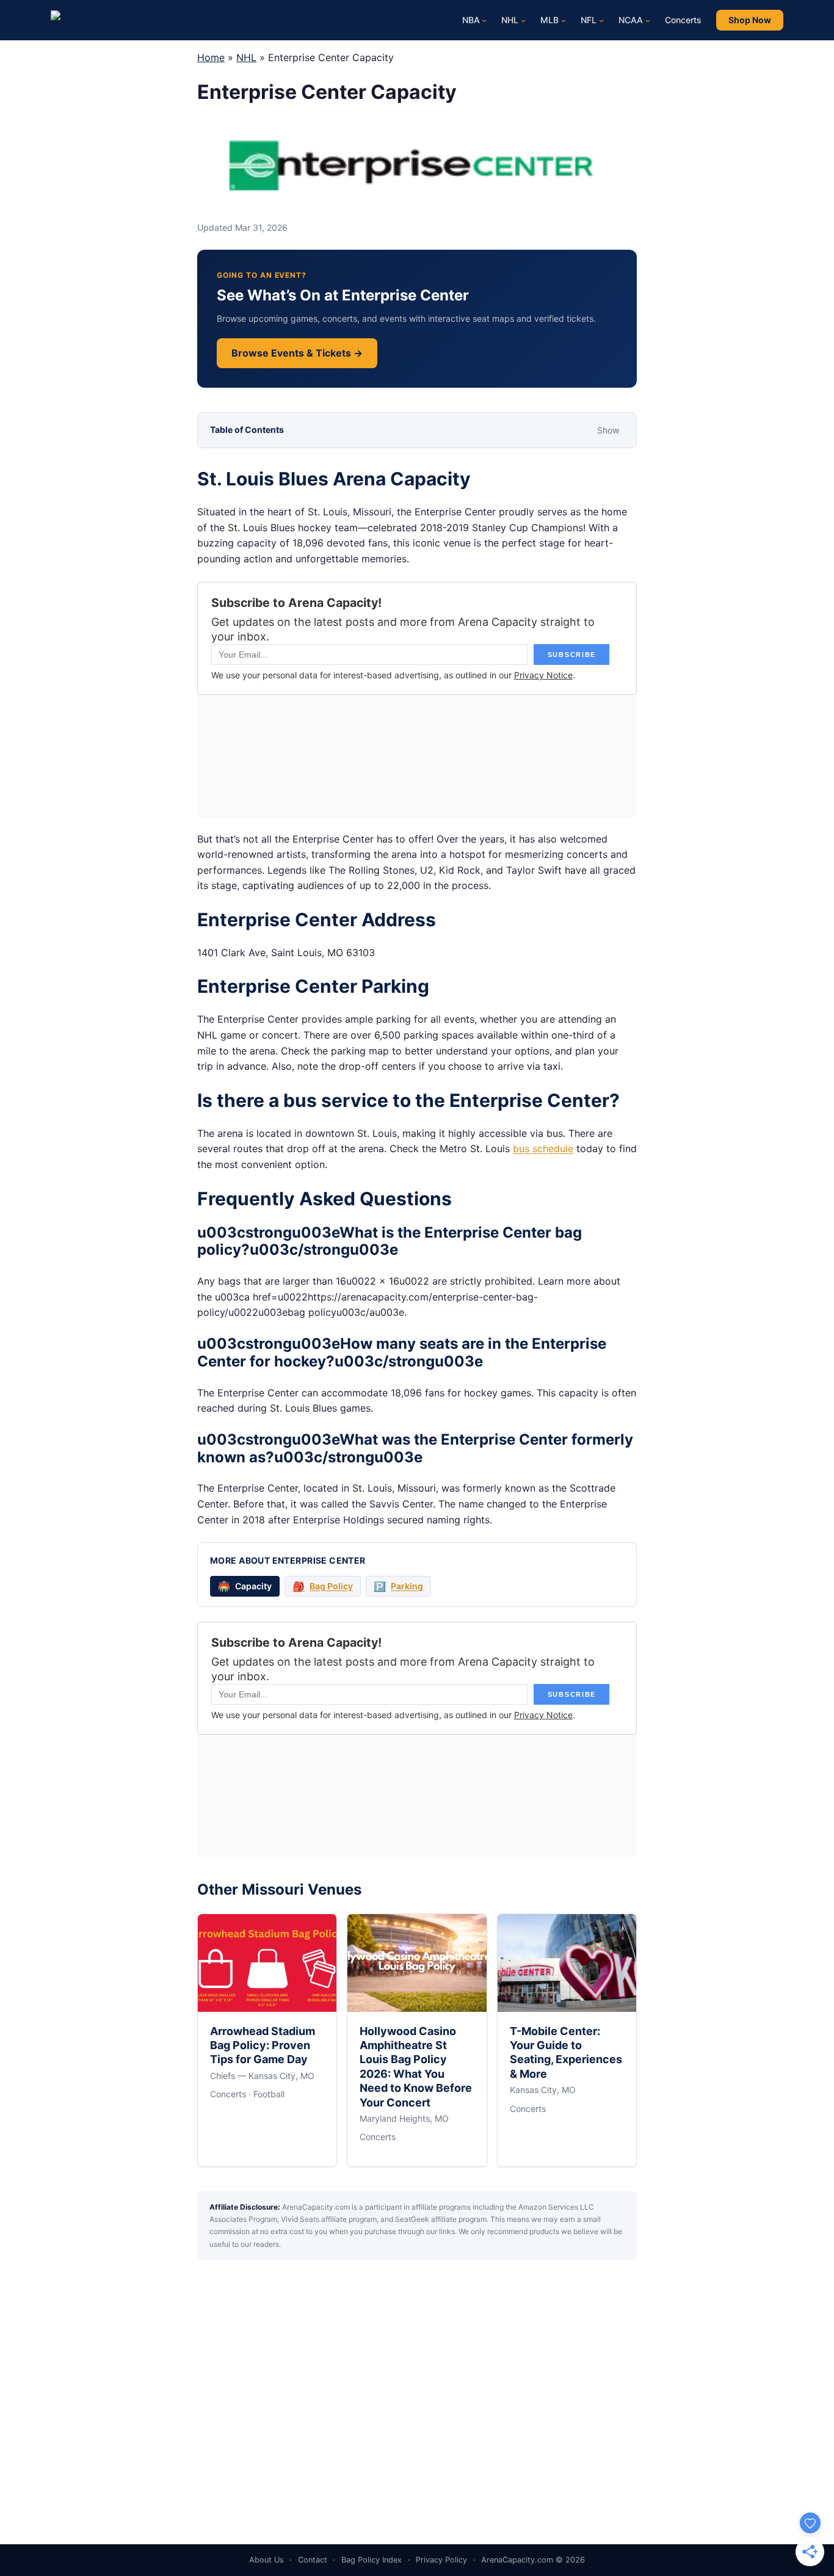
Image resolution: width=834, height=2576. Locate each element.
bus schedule (543, 1148)
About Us (267, 2560)
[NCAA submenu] (648, 20)
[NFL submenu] (601, 20)
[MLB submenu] (564, 20)
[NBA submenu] (484, 20)
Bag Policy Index (372, 2560)
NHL (246, 57)
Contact (313, 2560)
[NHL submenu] (523, 20)
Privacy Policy (441, 2560)
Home (211, 57)
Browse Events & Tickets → (297, 353)
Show (608, 430)
